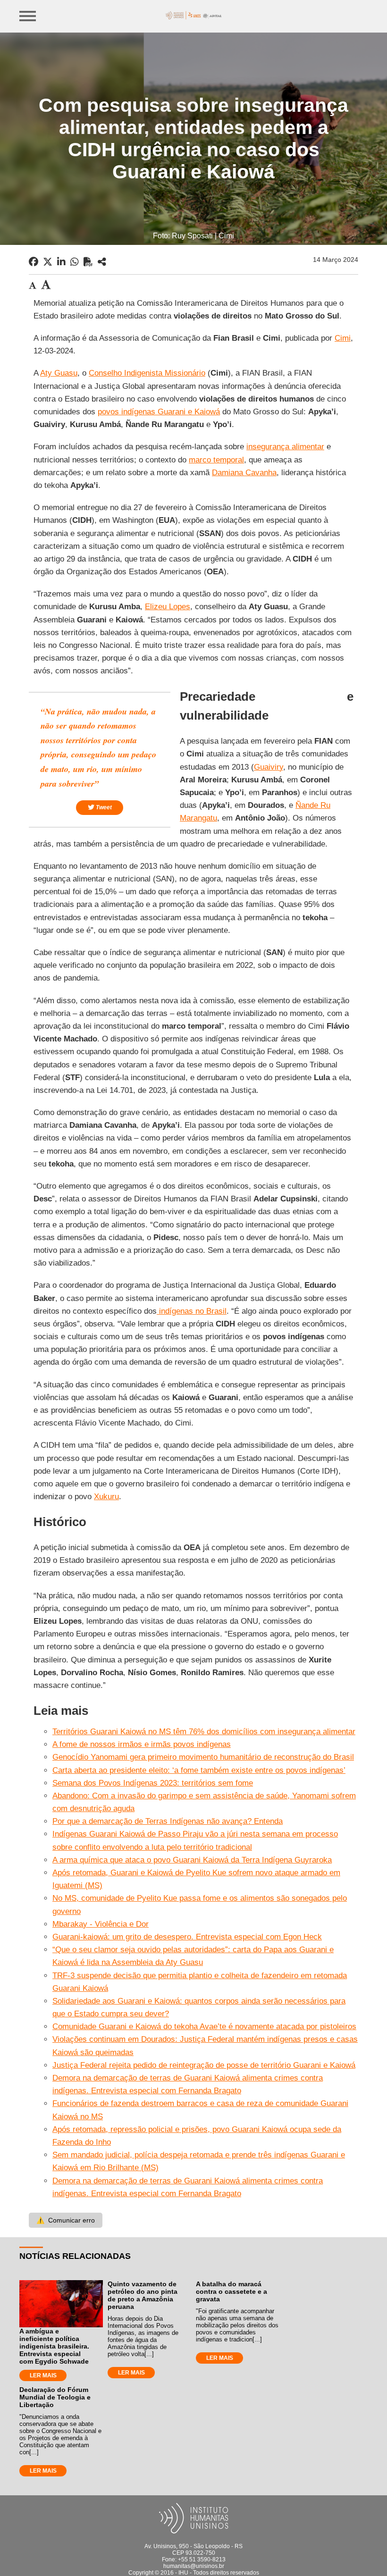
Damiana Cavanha (244, 473)
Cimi (343, 338)
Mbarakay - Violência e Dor (101, 1924)
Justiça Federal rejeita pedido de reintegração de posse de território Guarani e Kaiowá (204, 2065)
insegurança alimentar (285, 447)
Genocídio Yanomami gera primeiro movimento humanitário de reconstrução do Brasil (203, 1757)
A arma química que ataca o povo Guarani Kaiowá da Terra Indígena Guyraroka (192, 1860)
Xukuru (106, 1497)
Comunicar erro (66, 2220)
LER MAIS (43, 2375)
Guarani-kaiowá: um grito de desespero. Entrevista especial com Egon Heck (187, 1937)
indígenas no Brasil (192, 1311)
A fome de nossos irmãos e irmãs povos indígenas (142, 1744)
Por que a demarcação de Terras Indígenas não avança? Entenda (168, 1821)
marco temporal (216, 460)
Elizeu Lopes (168, 607)
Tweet (103, 807)
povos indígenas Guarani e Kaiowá (159, 412)
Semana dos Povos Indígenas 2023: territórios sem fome (153, 1783)
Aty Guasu (59, 373)
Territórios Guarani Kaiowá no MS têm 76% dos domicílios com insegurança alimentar (204, 1732)
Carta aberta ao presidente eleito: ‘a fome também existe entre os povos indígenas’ (199, 1770)
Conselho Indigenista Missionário (147, 373)
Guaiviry (269, 767)
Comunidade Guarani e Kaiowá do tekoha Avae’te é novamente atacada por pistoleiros (204, 2026)
